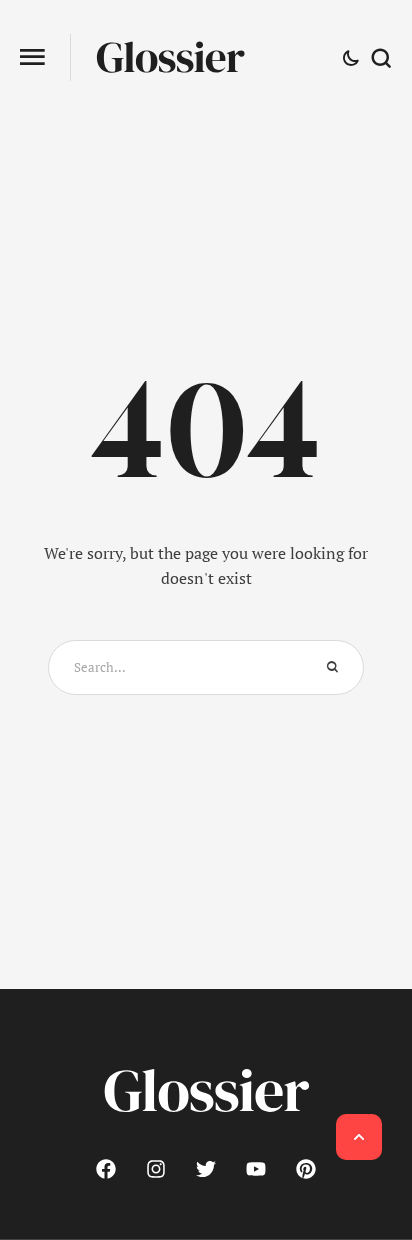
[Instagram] (156, 1169)
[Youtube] (256, 1169)
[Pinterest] (306, 1169)
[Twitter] (206, 1169)
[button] (32, 57)
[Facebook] (106, 1169)
